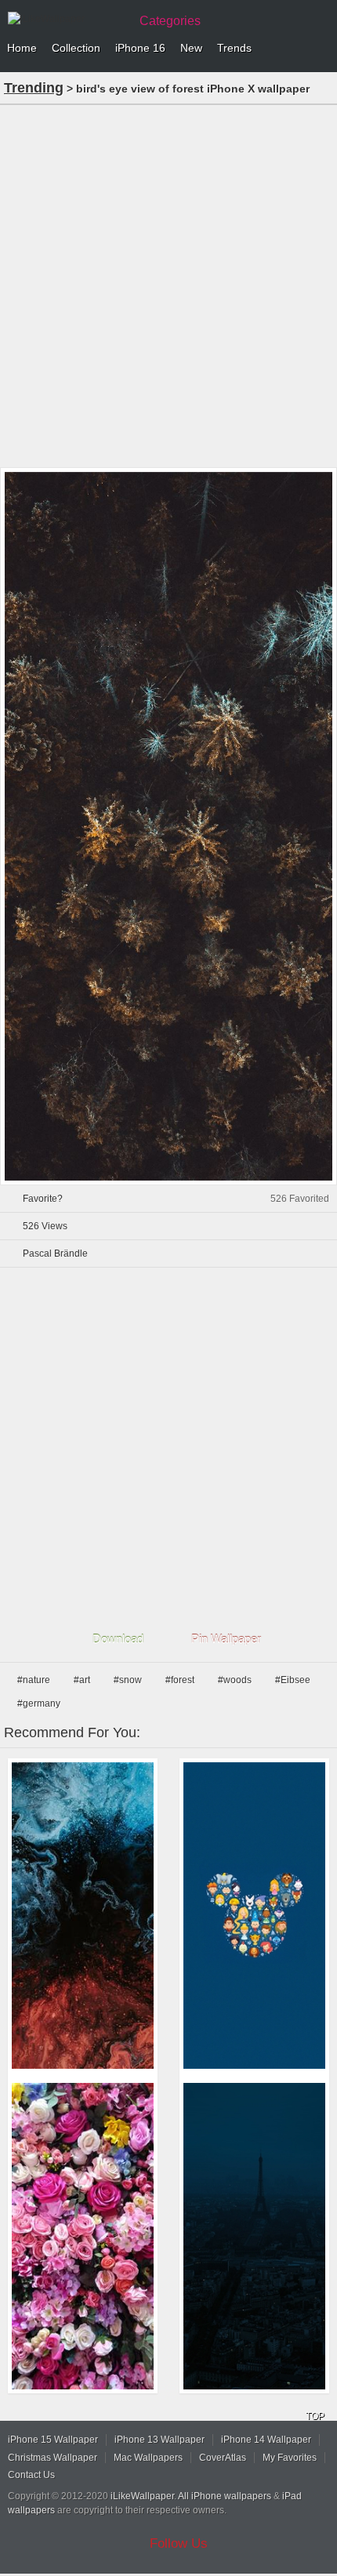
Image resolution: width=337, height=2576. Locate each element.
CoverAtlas (223, 2458)
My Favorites (290, 2458)
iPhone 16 (140, 48)
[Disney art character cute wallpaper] (254, 1916)
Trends (234, 48)
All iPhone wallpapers (225, 2496)
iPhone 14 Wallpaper (266, 2440)
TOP (315, 2416)
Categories (170, 21)
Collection (76, 48)
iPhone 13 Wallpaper (159, 2440)
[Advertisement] (168, 285)
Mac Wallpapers (148, 2458)
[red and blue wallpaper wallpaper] (83, 1916)
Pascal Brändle (55, 1254)
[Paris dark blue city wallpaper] (254, 2236)
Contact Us (31, 2475)
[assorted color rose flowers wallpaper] (83, 2236)
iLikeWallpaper (142, 2496)
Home (22, 48)
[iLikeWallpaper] (67, 19)
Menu (321, 49)
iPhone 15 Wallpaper (53, 2440)
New (191, 48)
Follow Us (179, 2543)
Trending (34, 88)
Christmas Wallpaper (53, 2458)
